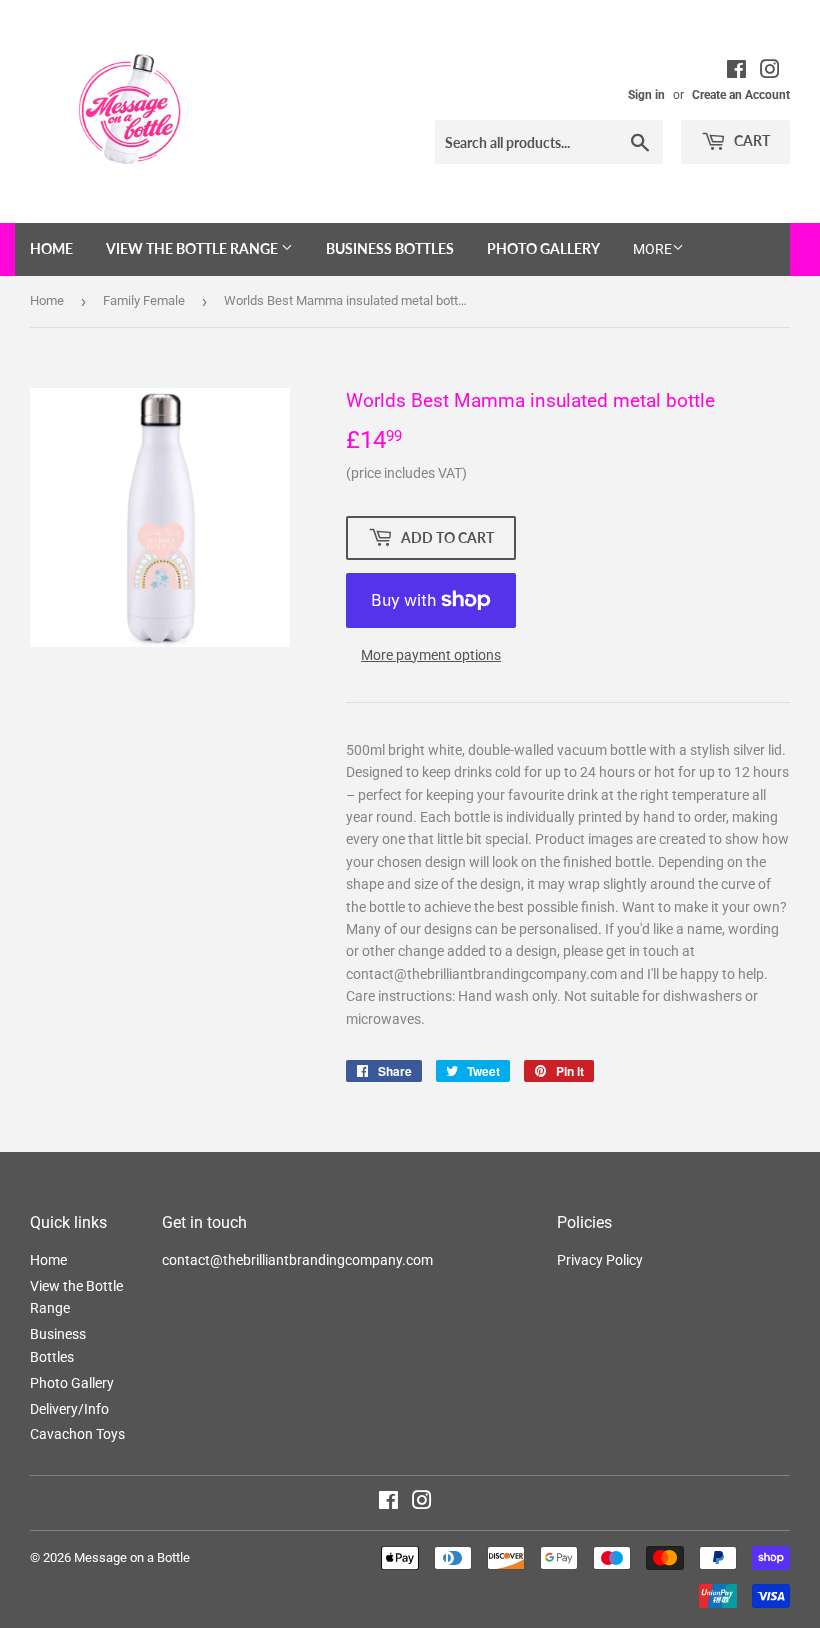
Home (51, 248)
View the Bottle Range (193, 248)
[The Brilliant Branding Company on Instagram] (770, 72)
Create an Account (741, 95)
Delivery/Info (69, 1409)
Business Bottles (390, 248)
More (652, 249)
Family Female (144, 300)
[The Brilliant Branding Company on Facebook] (736, 72)
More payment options (431, 655)
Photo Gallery (543, 248)
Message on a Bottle (132, 1557)
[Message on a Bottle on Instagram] (422, 1503)
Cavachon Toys (77, 1434)
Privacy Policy (600, 1260)
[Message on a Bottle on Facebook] (388, 1503)
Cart (750, 140)
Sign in (646, 95)
